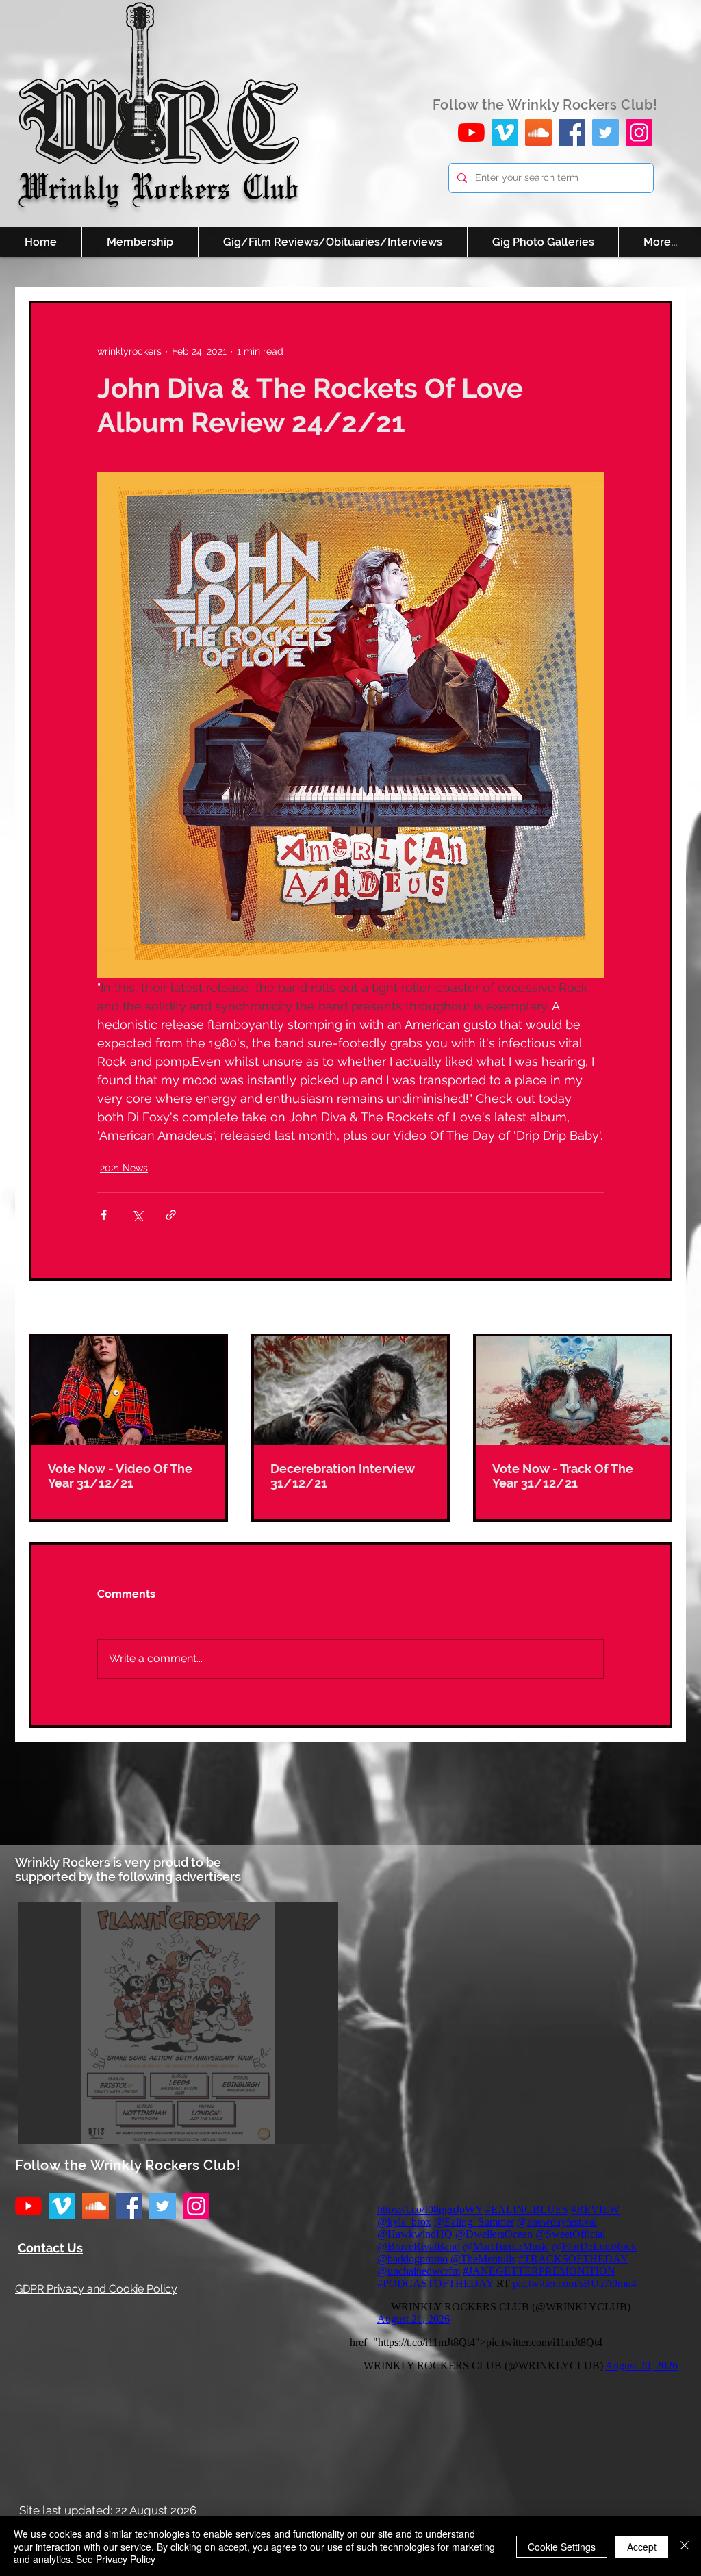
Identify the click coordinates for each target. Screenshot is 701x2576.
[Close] (685, 2546)
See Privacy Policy (116, 2559)
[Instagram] (639, 132)
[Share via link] (171, 1215)
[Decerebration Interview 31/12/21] (351, 1391)
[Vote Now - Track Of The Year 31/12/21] (573, 1391)
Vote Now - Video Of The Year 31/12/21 (120, 1476)
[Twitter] (606, 132)
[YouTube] (471, 132)
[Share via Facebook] (104, 1215)
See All (657, 1308)
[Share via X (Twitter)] (137, 1215)
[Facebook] (572, 132)
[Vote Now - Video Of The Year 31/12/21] (128, 1391)
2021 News (124, 1168)
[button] (178, 2023)
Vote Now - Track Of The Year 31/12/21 (563, 1476)
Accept (642, 2547)
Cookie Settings (562, 2547)
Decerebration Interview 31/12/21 (343, 1476)
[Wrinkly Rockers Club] (505, 132)
